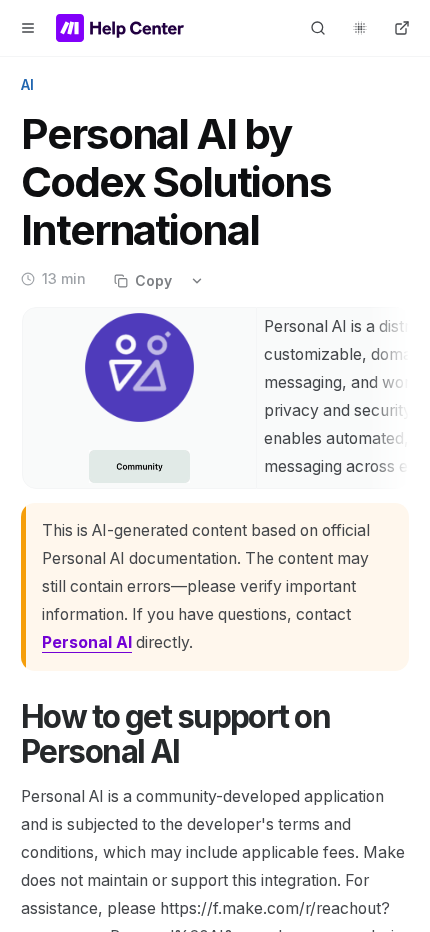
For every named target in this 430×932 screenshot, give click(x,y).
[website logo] (120, 28)
